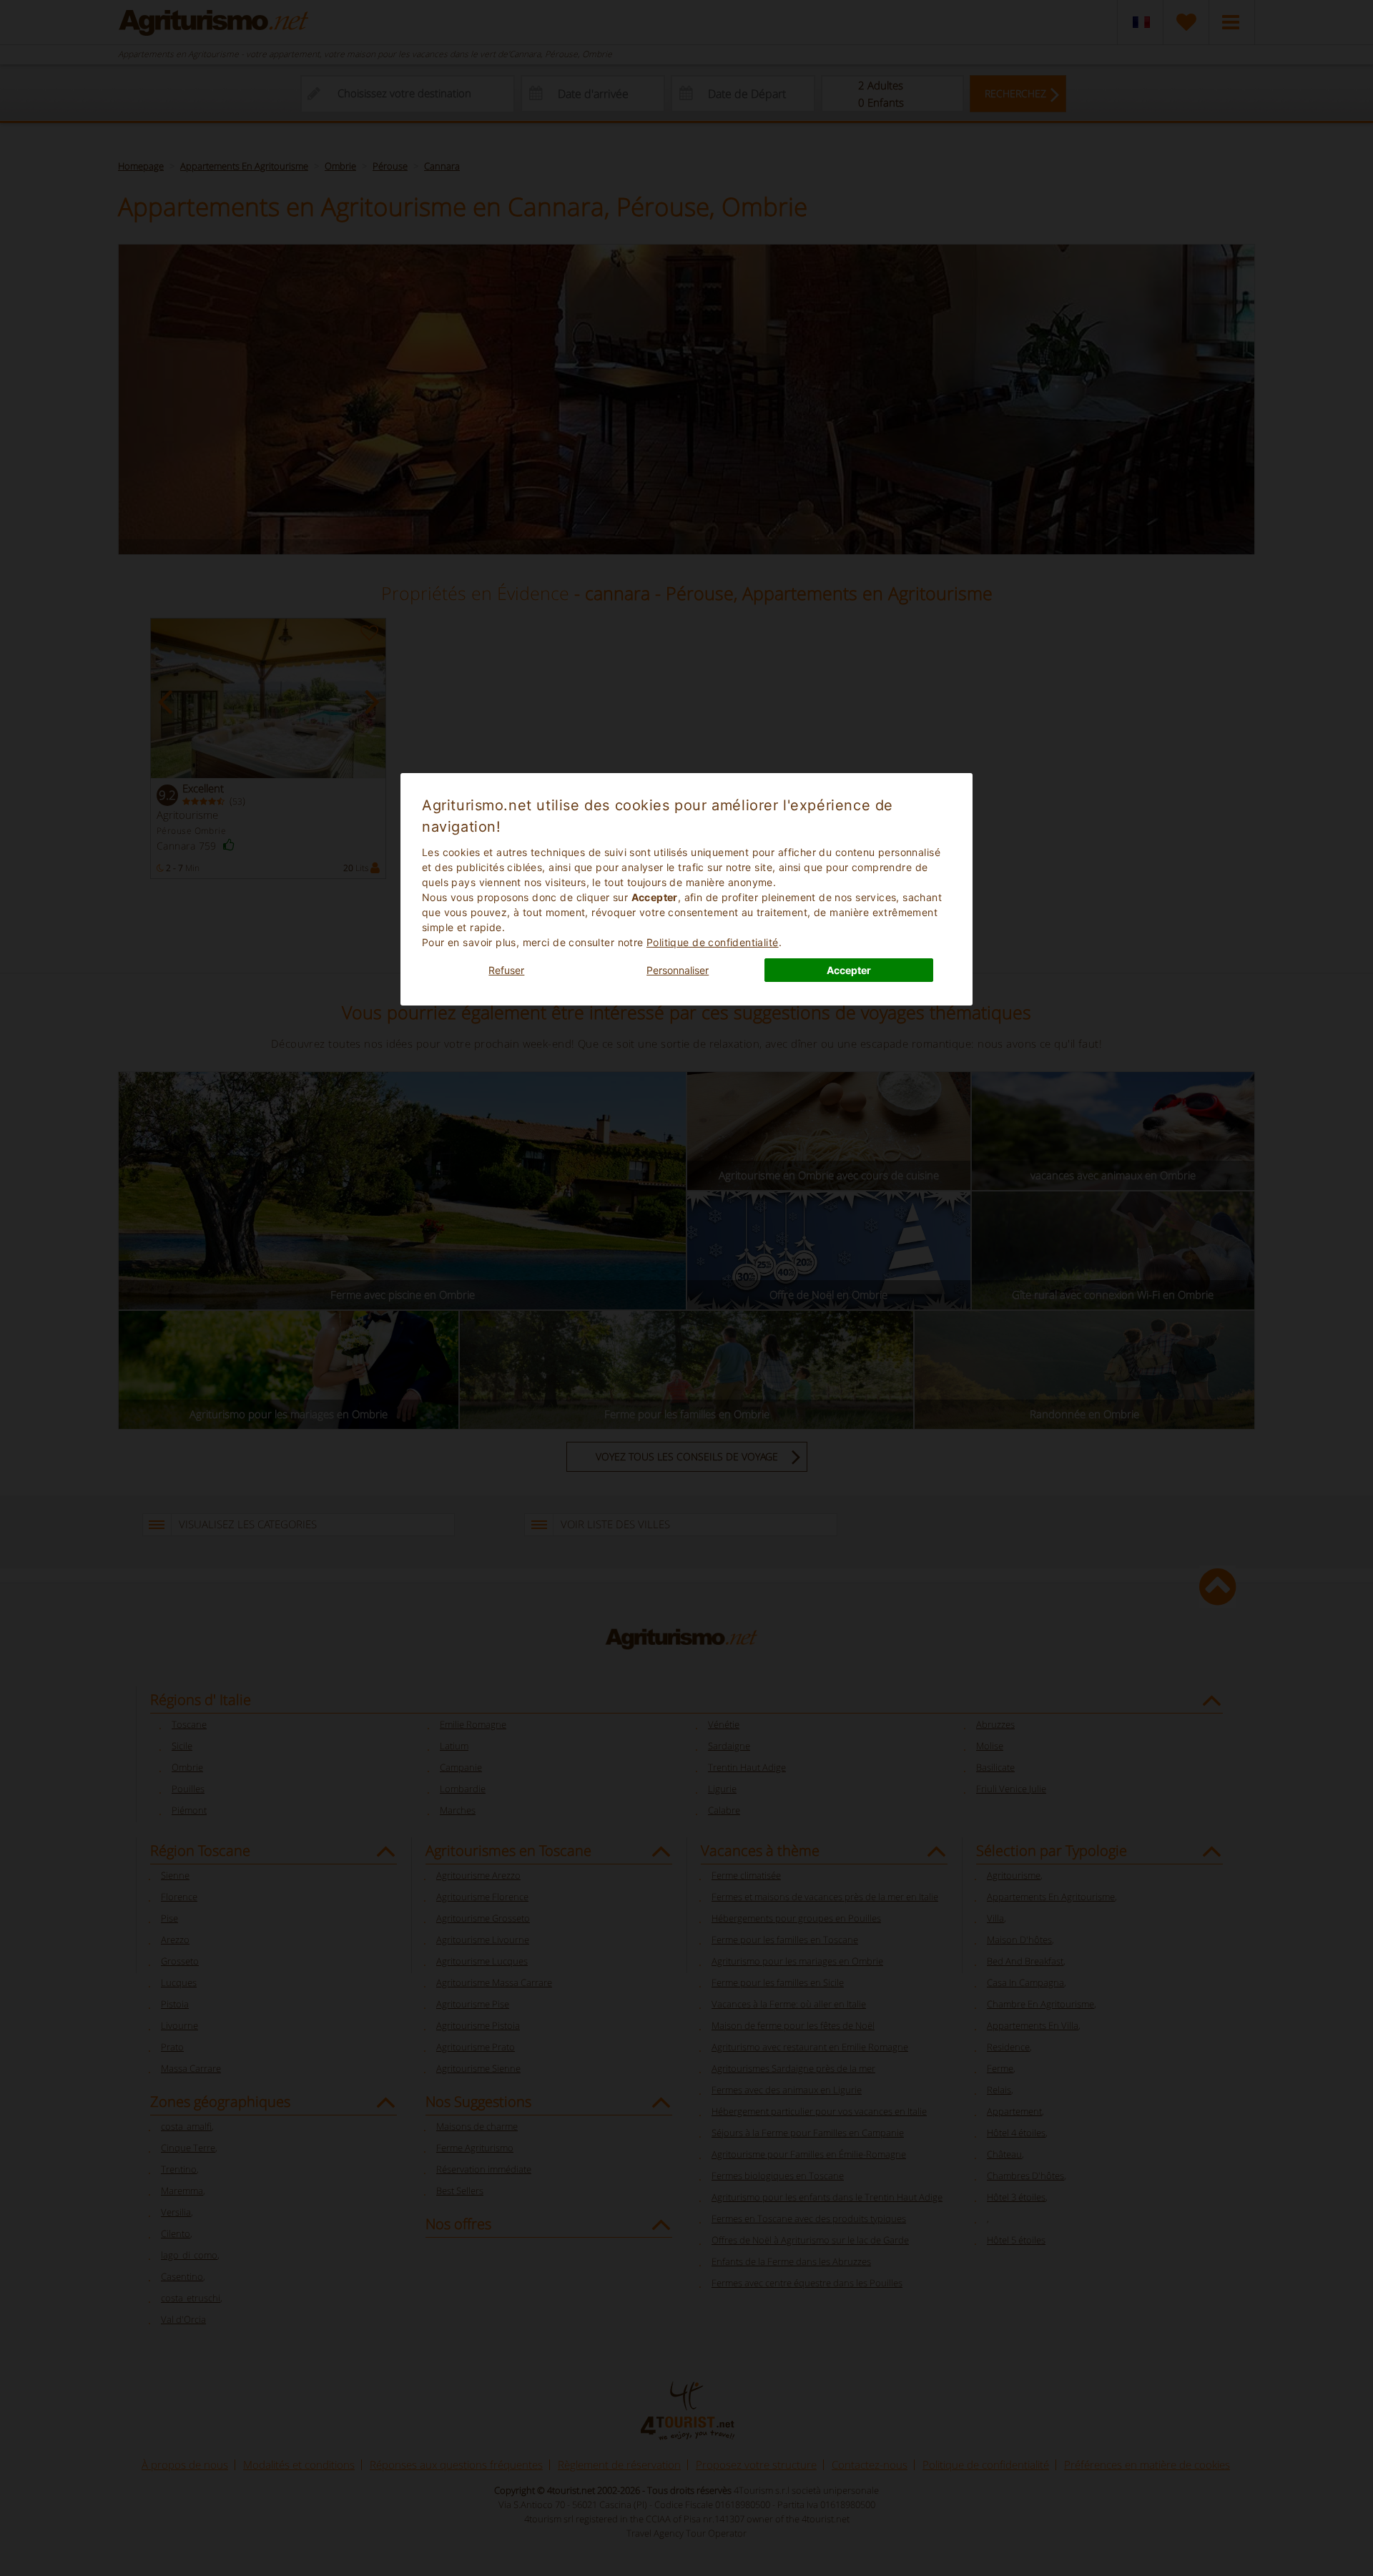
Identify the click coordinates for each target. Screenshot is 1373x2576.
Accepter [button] (849, 970)
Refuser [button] (506, 970)
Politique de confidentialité (713, 942)
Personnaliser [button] (678, 970)
